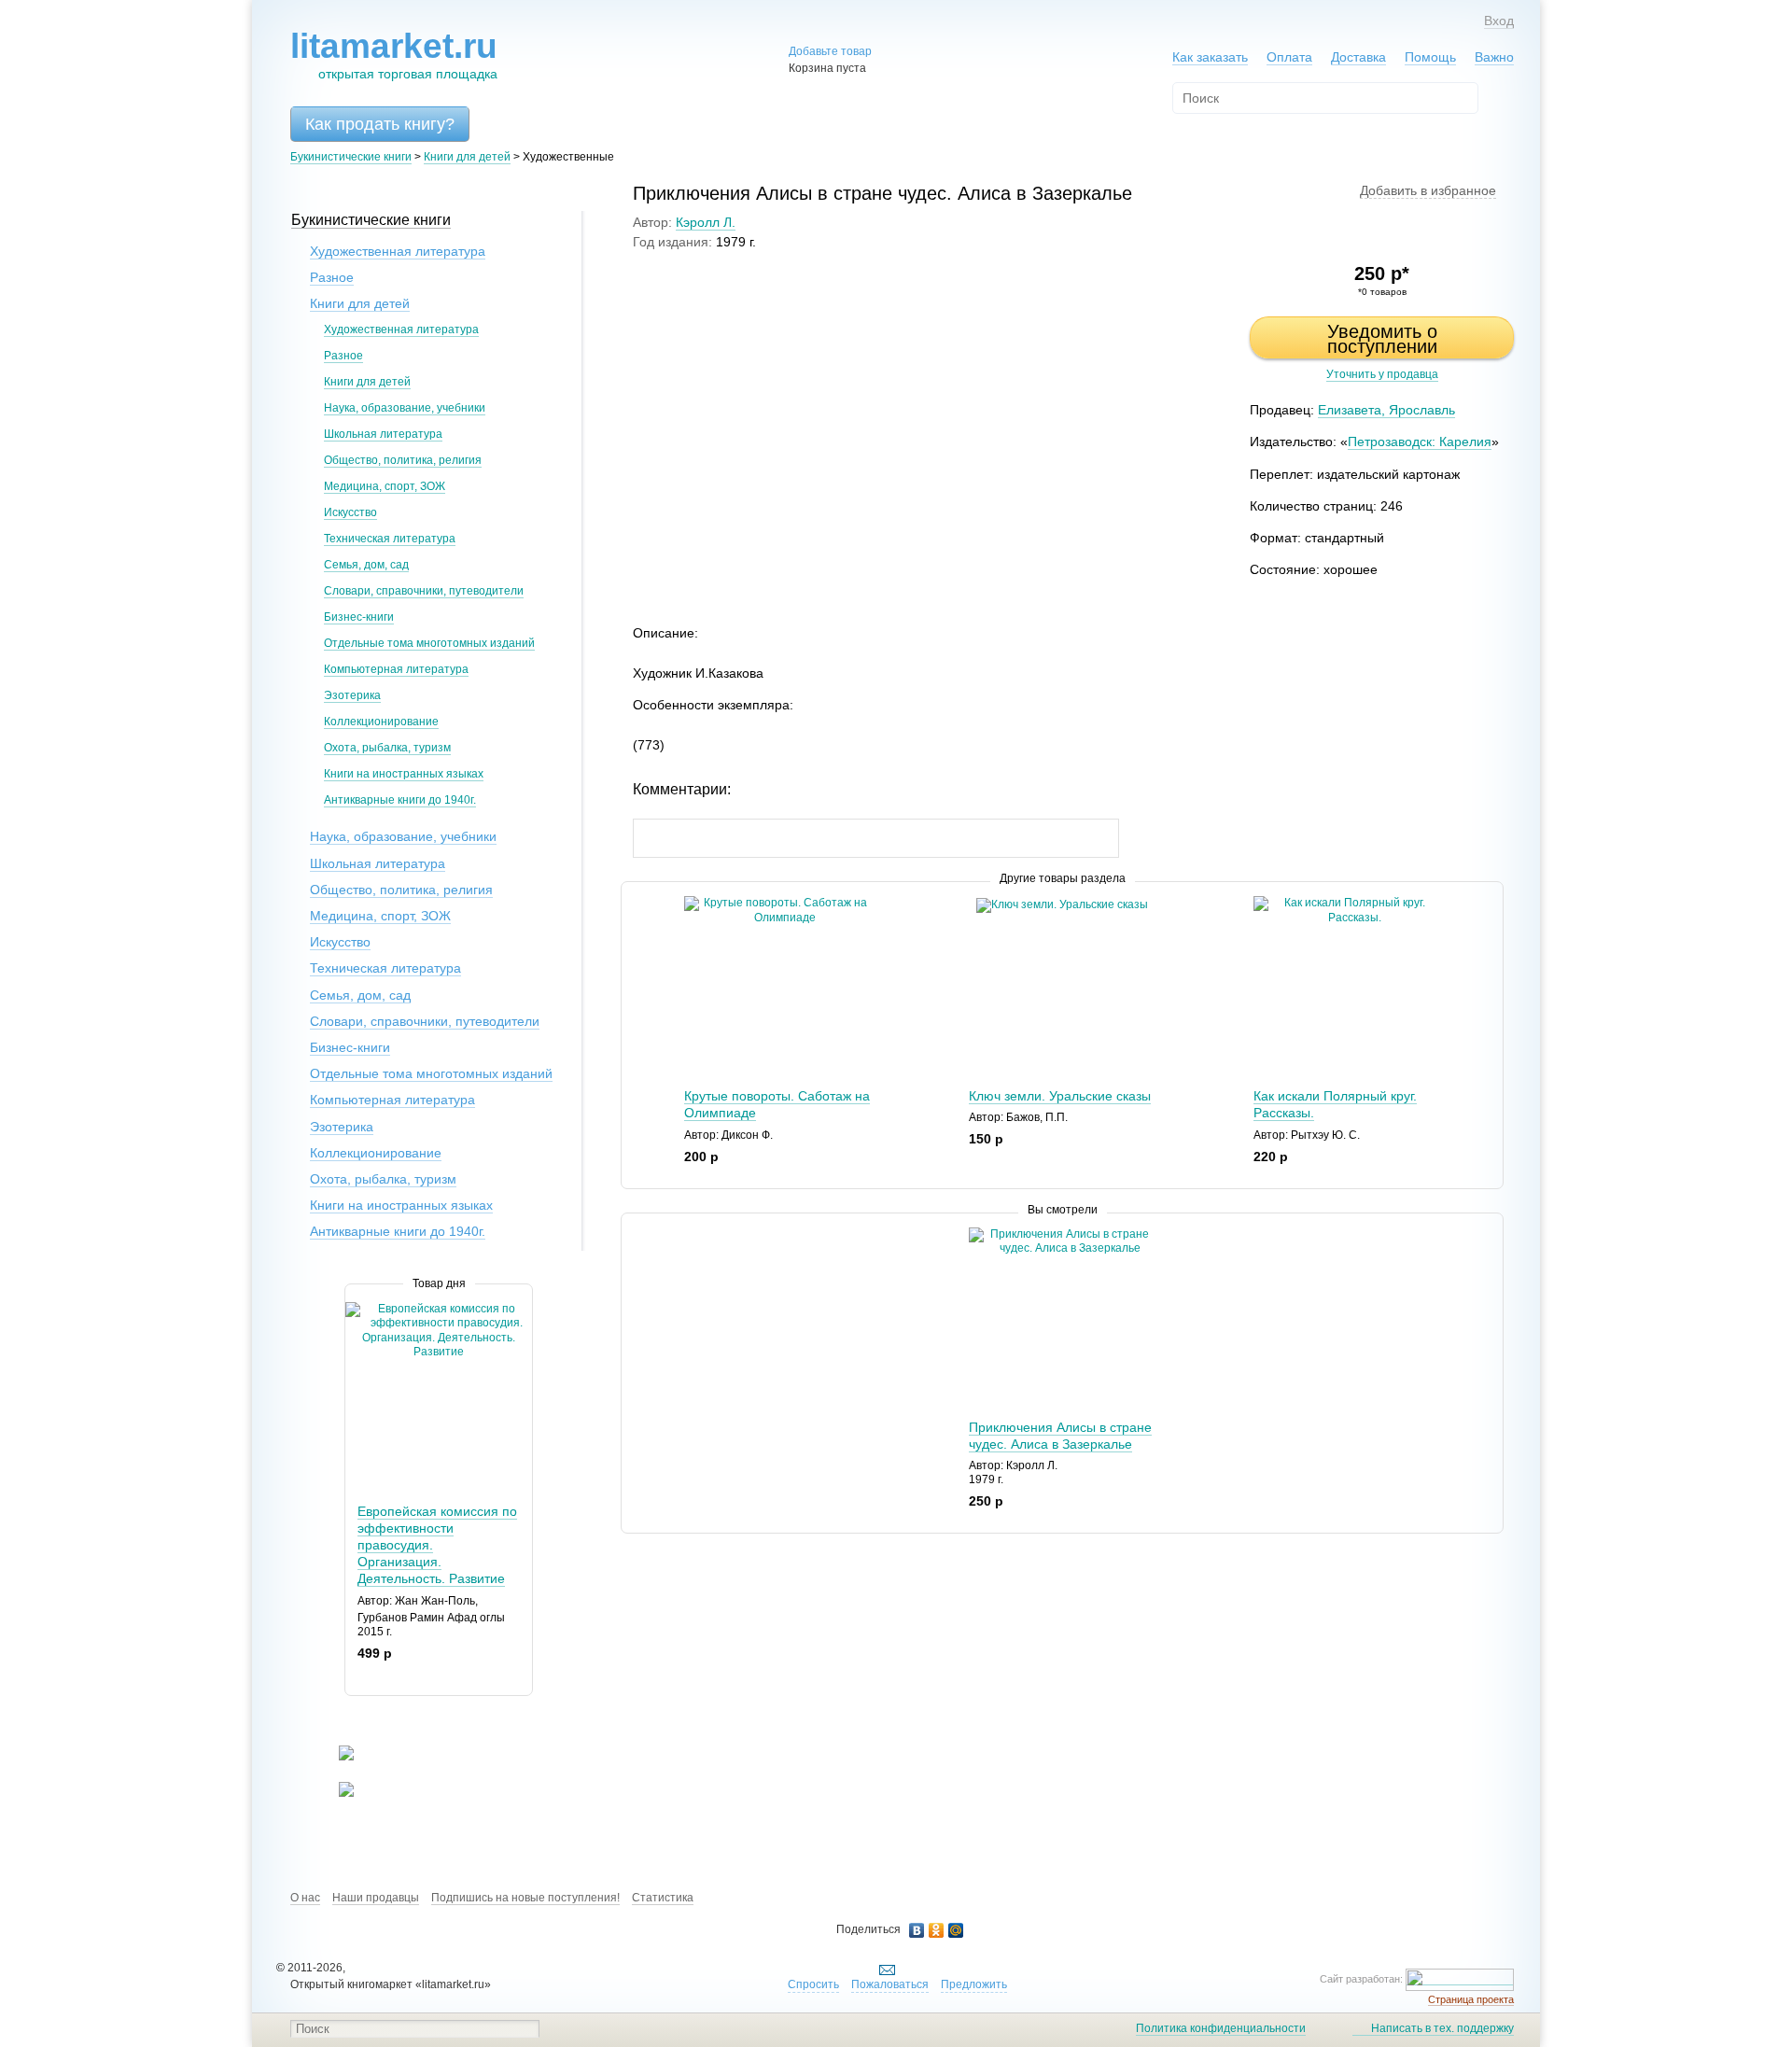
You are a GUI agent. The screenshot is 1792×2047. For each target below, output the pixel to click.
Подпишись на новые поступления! (525, 1898)
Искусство (350, 512)
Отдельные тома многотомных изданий (429, 643)
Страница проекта (1471, 1999)
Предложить (974, 1984)
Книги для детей (467, 157)
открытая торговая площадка (394, 55)
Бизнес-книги (359, 617)
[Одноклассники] (937, 1930)
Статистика (663, 1898)
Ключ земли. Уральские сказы (1060, 1096)
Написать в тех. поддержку (1442, 2028)
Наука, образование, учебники (405, 408)
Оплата (1289, 57)
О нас (305, 1898)
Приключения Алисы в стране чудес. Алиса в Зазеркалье (1060, 1436)
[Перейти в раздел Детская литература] (335, 1757)
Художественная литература (398, 251)
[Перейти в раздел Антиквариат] (335, 1793)
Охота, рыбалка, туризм (387, 748)
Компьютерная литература (396, 669)
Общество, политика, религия (403, 460)
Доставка (1358, 57)
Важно (1494, 57)
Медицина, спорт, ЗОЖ (385, 486)
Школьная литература (383, 434)
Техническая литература (390, 539)
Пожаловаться (890, 1984)
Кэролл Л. (706, 222)
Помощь (1430, 57)
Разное (332, 277)
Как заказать (1210, 57)
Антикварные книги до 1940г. (400, 800)
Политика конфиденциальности (1221, 2028)
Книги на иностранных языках (404, 774)
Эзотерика (352, 695)
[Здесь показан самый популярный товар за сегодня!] (357, 1309)
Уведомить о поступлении (1382, 339)
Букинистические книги (351, 157)
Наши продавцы (376, 1898)
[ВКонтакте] (917, 1930)
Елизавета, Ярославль (1386, 410)
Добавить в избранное (1428, 190)
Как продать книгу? (380, 124)
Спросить (813, 1984)
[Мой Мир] (956, 1930)
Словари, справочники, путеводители (424, 591)
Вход (1499, 21)
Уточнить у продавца (1382, 374)
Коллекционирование (381, 722)
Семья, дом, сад (366, 565)
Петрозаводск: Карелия (1420, 442)
